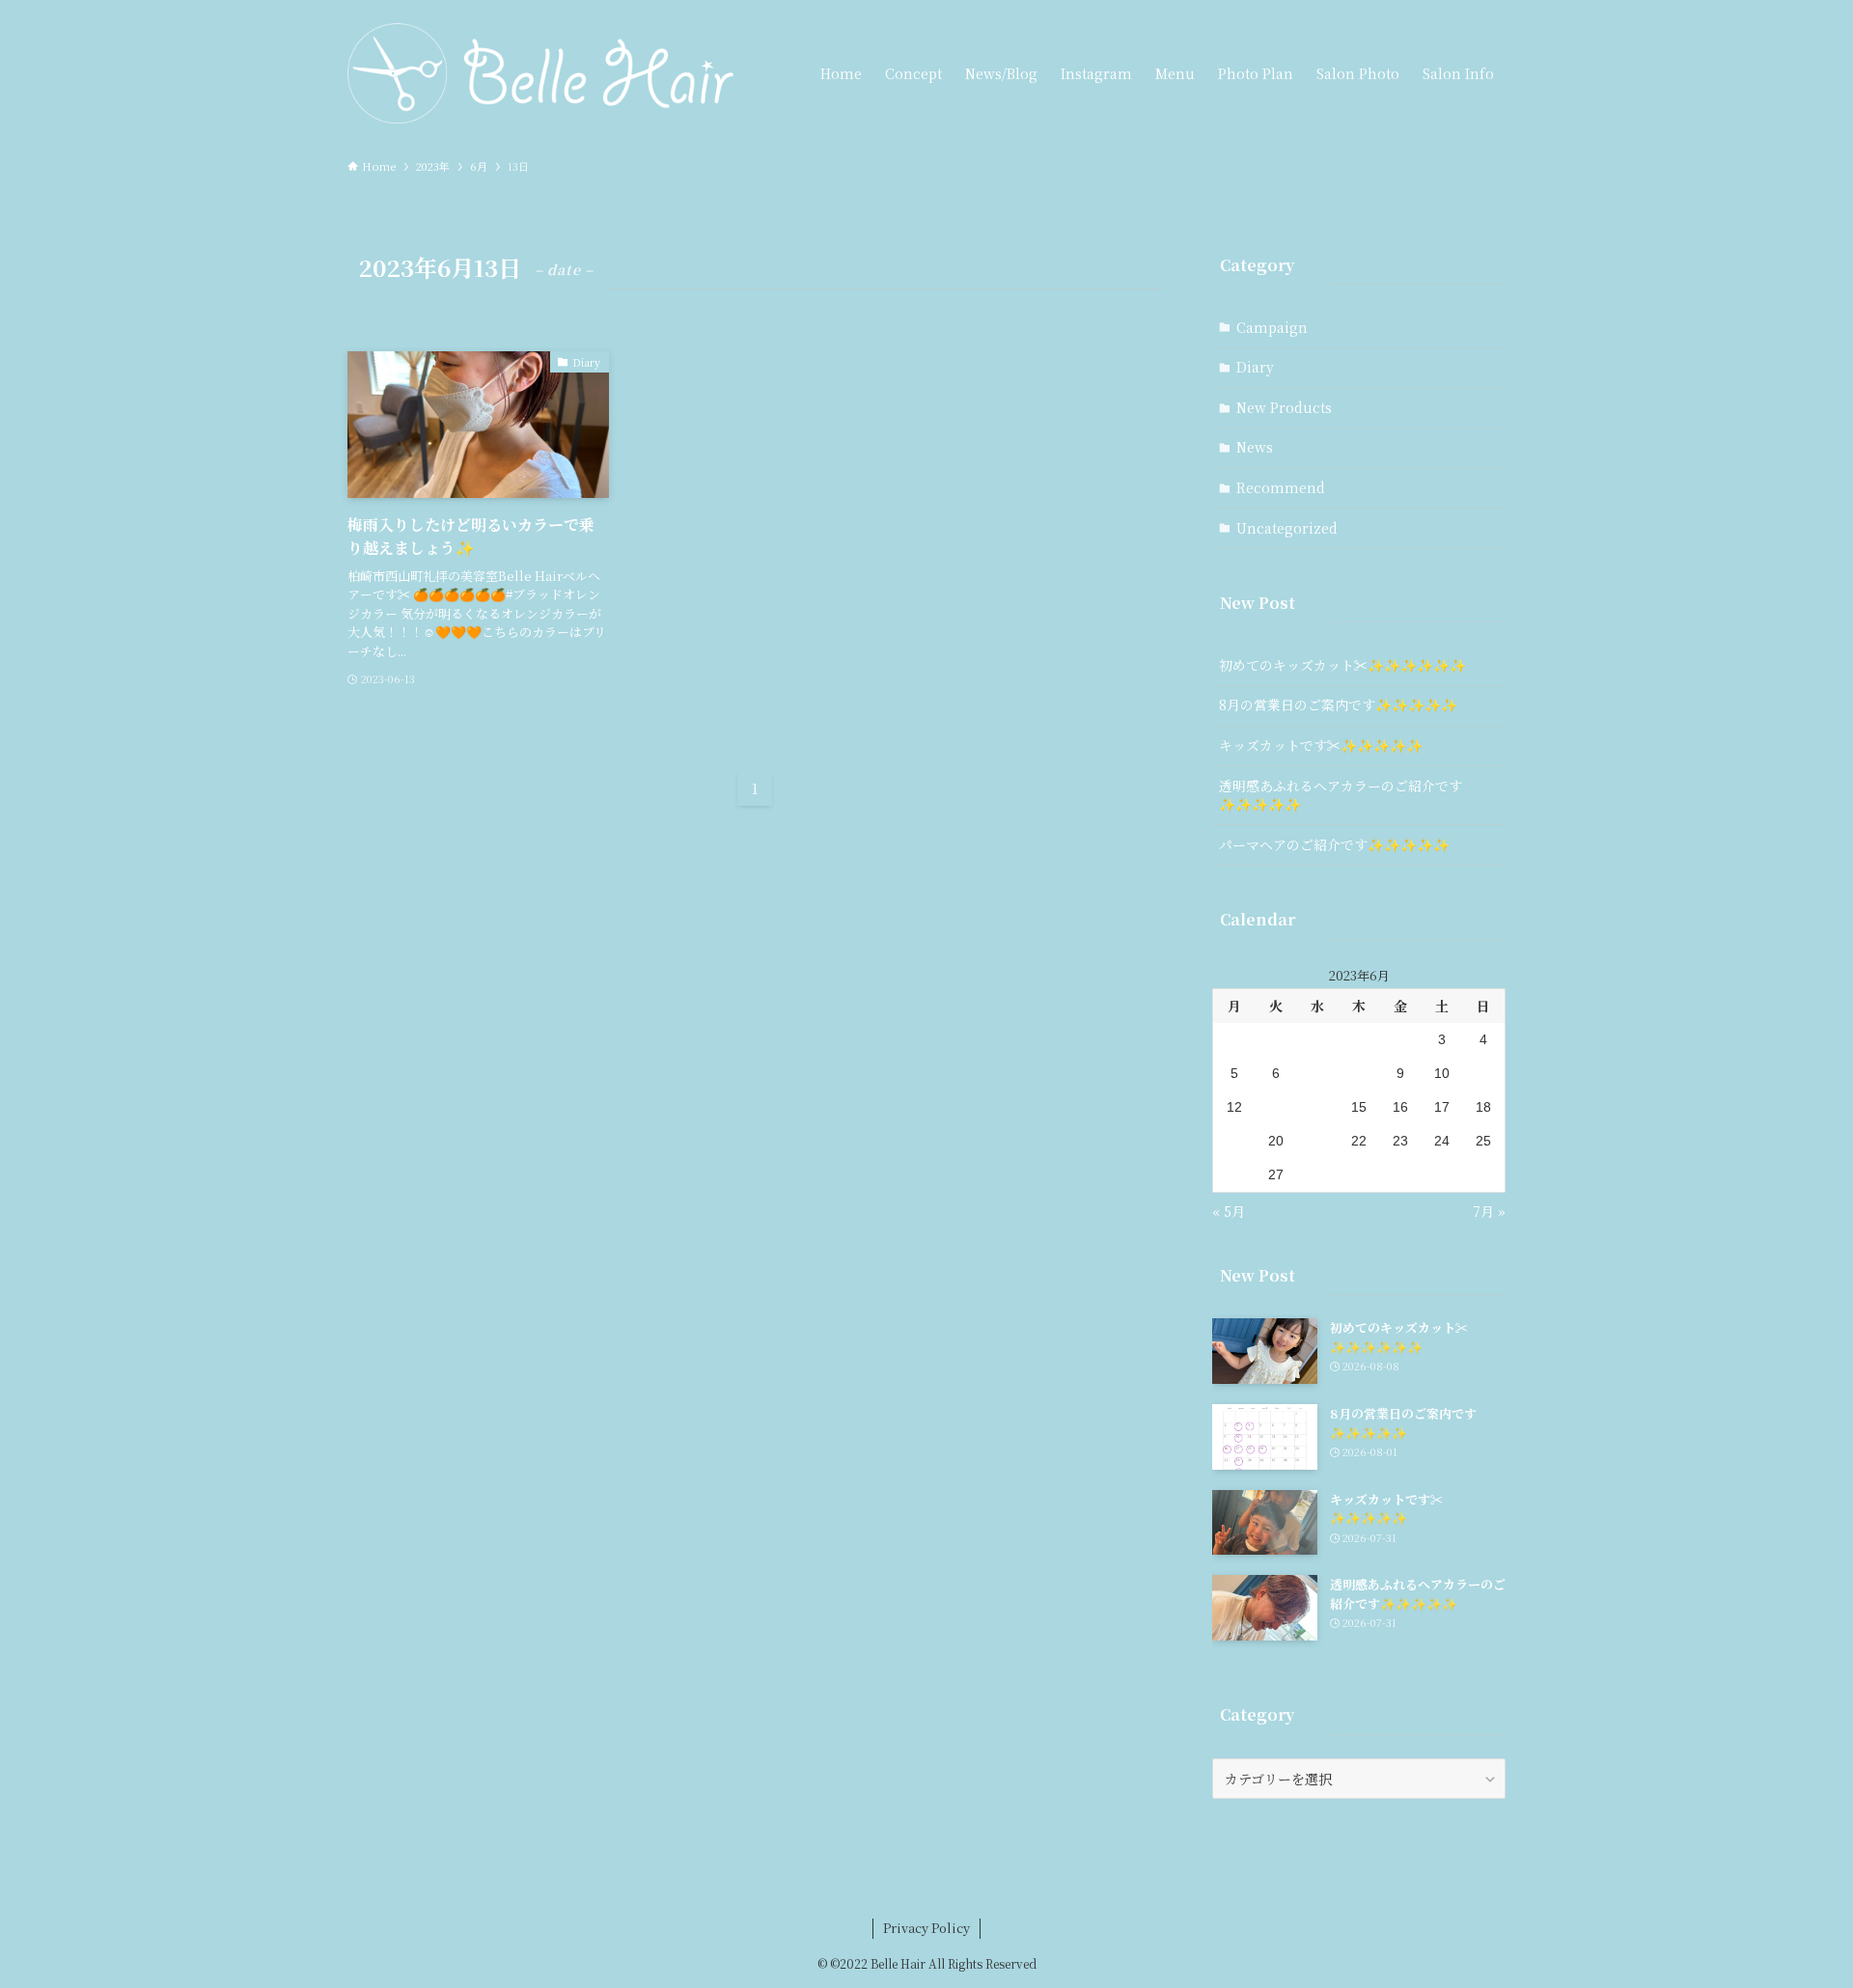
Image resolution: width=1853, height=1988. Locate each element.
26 (1234, 1174)
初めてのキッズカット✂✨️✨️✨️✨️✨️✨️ (1342, 665)
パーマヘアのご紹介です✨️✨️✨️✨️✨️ (1334, 844)
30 (1400, 1174)
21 (1317, 1141)
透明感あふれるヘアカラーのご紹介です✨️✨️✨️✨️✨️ (1341, 795)
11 (1484, 1073)
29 (1359, 1174)
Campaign (1272, 327)
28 (1317, 1174)
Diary (1255, 367)
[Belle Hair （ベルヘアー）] (540, 73)
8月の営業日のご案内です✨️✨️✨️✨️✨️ (1338, 704)
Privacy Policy (926, 1928)
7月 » (1489, 1211)
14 (1317, 1107)
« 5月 (1229, 1211)
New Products (1284, 407)
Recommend (1281, 487)
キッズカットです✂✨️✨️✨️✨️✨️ (1321, 745)
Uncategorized (1287, 528)
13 (1276, 1107)
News (1255, 447)
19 (1234, 1141)
